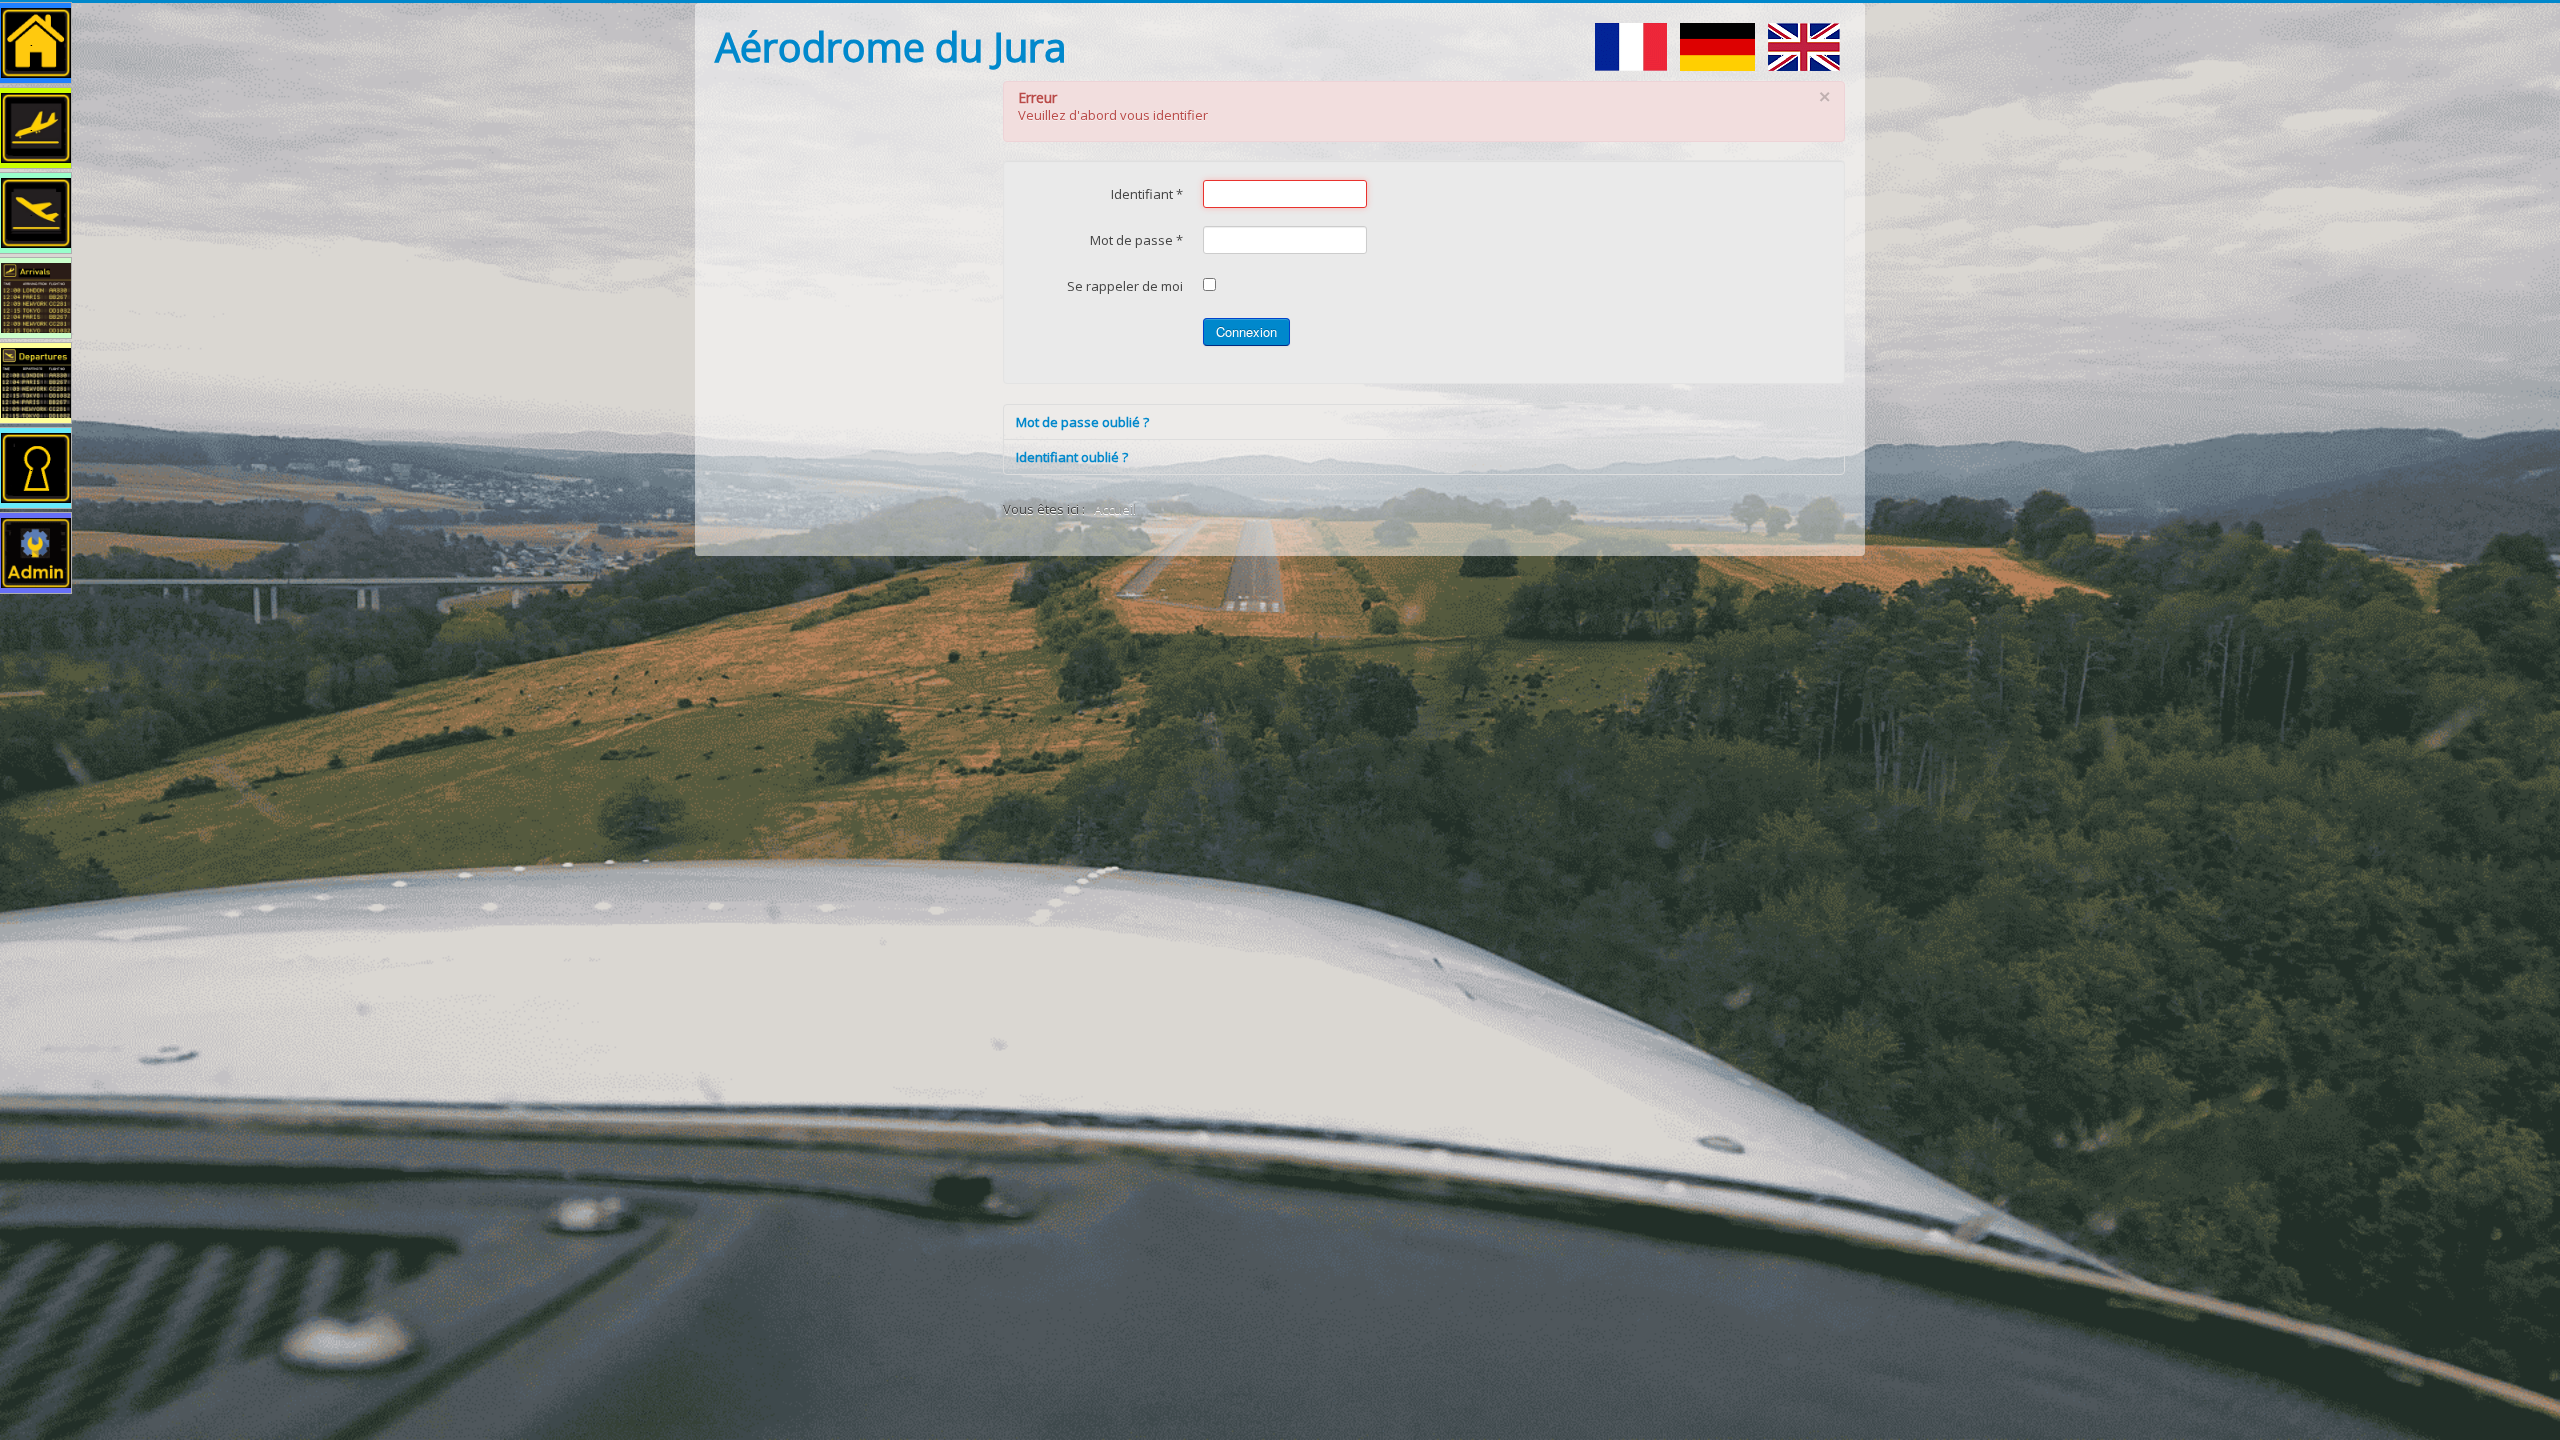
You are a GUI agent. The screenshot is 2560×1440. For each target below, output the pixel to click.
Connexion (1246, 331)
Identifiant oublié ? (1072, 457)
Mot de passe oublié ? (1082, 422)
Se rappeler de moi (1125, 286)
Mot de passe (1136, 240)
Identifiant (1147, 194)
